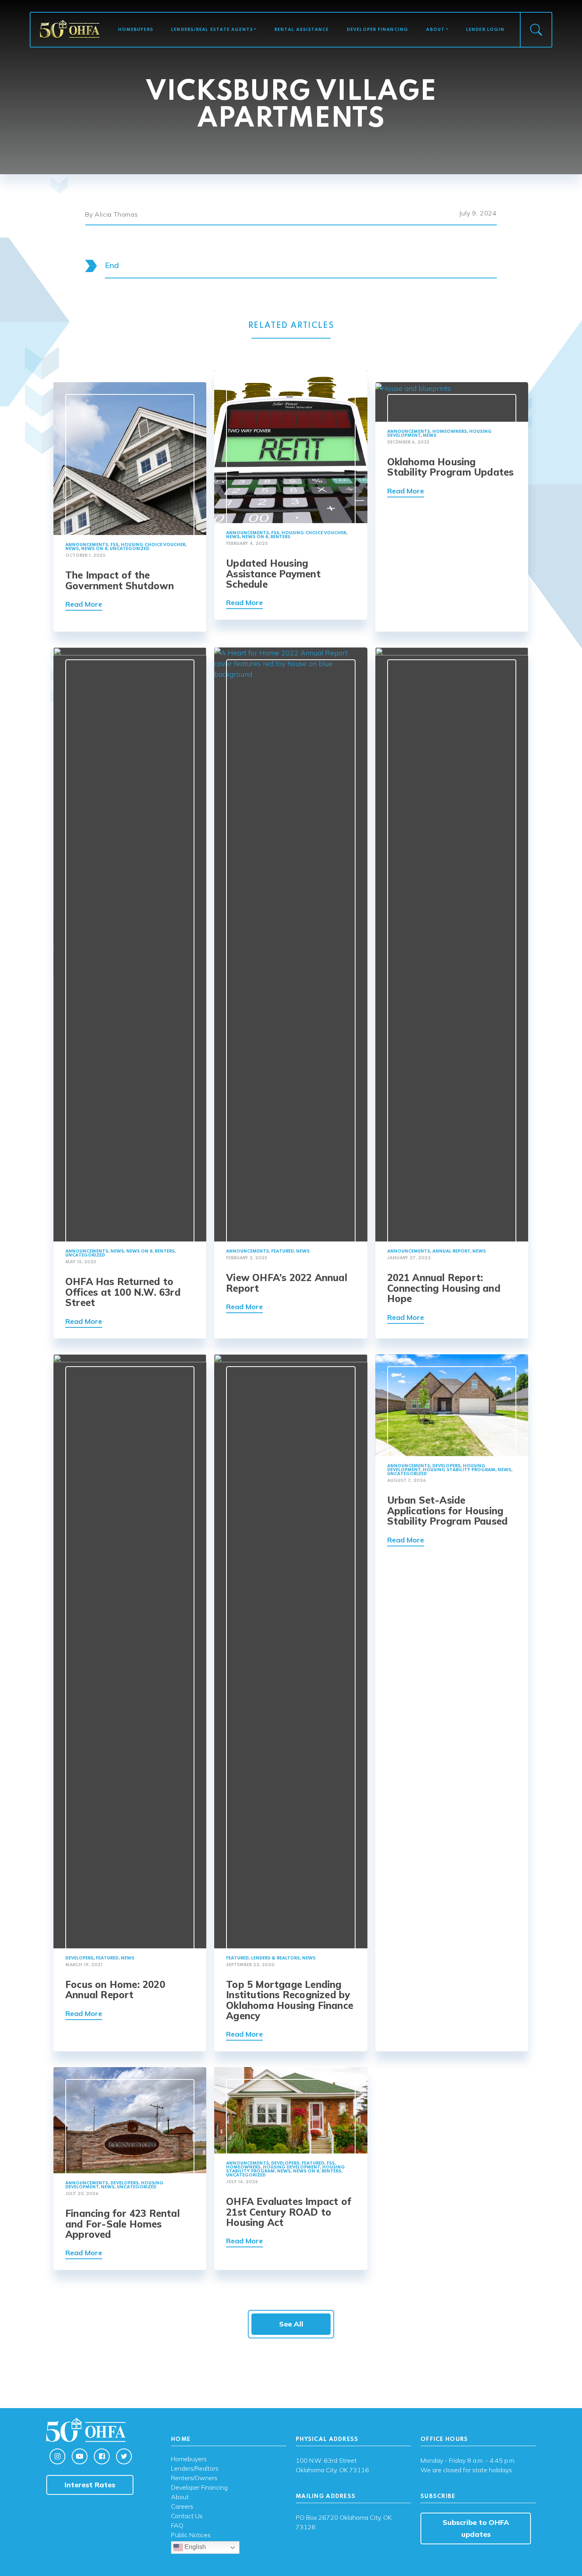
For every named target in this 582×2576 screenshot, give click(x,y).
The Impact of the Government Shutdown (120, 580)
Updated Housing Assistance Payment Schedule (273, 574)
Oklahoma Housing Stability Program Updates (451, 467)
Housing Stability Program (459, 1470)
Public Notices (191, 2535)
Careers (182, 2507)
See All (291, 2324)
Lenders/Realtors (195, 2469)
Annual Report (451, 1251)
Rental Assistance (302, 30)
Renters (280, 537)
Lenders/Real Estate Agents (212, 30)
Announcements (87, 545)
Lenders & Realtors (275, 1958)
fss (114, 545)
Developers (79, 1958)
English (194, 2547)
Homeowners (450, 432)
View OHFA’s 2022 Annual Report (287, 1283)
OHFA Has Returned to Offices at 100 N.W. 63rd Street (123, 1292)
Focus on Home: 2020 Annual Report (115, 1990)
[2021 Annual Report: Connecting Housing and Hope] (452, 944)
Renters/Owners (194, 2478)
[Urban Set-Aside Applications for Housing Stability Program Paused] (452, 1404)
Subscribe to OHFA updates (476, 2528)
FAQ (177, 2526)
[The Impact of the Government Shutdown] (130, 458)
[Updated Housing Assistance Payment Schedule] (291, 446)
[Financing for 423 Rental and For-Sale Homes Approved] (130, 2120)
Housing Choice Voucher (153, 545)
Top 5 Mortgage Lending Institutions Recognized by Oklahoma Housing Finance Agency (290, 2000)
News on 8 (94, 549)
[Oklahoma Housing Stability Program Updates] (413, 387)
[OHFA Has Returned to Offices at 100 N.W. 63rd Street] (130, 944)
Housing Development (291, 2167)
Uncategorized (129, 549)
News (72, 549)
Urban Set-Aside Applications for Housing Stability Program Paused (448, 1511)
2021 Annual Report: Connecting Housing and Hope (444, 1288)
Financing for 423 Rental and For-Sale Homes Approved (123, 2224)
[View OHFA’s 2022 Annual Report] (291, 944)
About (435, 30)
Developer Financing (378, 30)
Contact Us (187, 2516)
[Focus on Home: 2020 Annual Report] (130, 1650)
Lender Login (485, 30)
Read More (84, 604)
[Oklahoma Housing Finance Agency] (70, 29)
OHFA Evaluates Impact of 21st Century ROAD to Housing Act (289, 2212)
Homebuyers (136, 30)
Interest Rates (90, 2485)
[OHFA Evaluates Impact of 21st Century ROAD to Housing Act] (291, 2110)
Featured (282, 1251)
